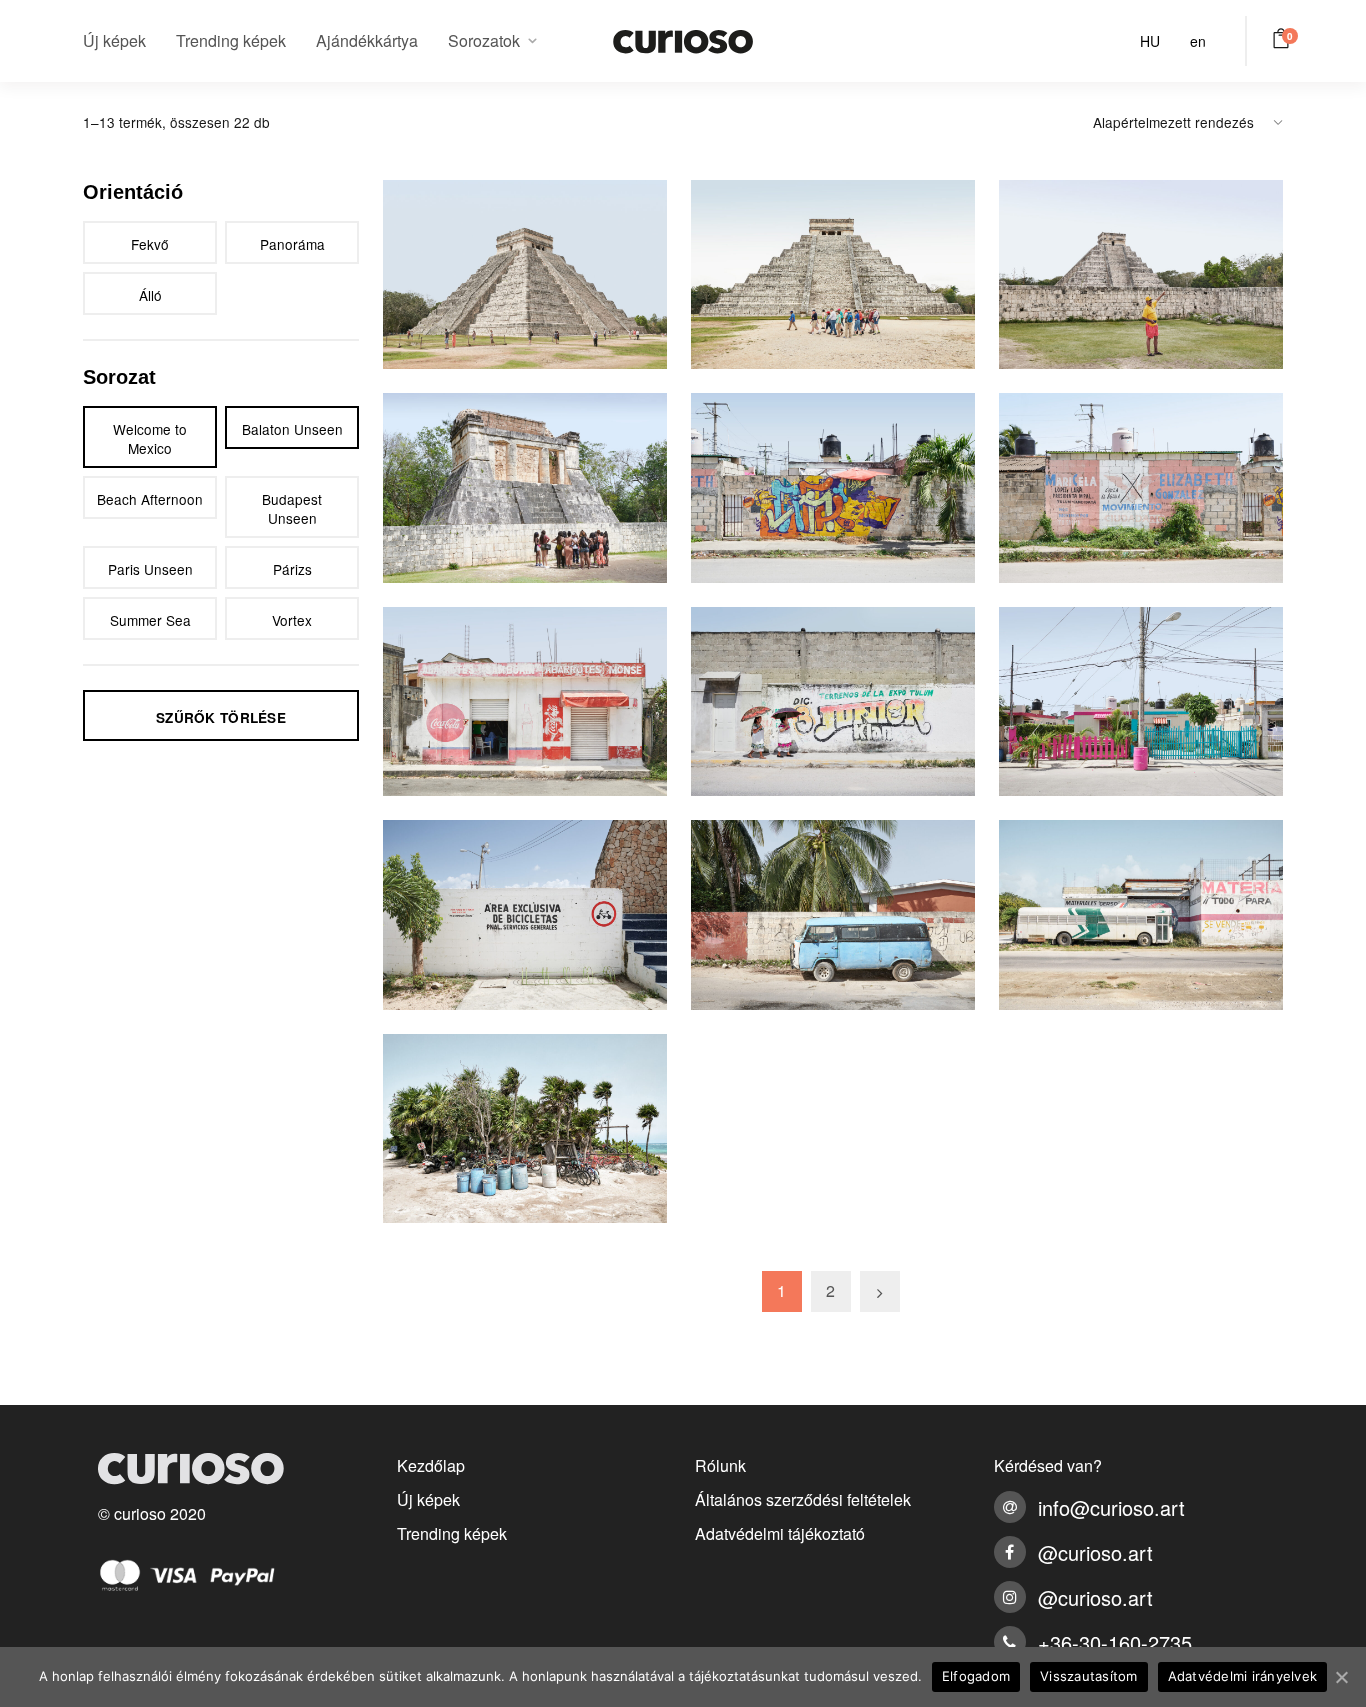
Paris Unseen (150, 569)
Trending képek (231, 40)
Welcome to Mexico (150, 438)
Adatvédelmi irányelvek (1243, 1676)
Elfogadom (976, 1676)
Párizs (292, 569)
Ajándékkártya (367, 40)
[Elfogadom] (1341, 1677)
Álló (150, 295)
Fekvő (150, 244)
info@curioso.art (1111, 1507)
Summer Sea (150, 620)
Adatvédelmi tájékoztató (780, 1533)
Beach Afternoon (150, 499)
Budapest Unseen (292, 508)
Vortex (292, 620)
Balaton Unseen (292, 429)
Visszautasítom (1089, 1676)
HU (1150, 41)
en (1198, 41)
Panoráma (292, 244)
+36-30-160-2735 (1115, 1642)
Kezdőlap (431, 1465)
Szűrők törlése (221, 717)
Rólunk (720, 1465)
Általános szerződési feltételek (803, 1499)
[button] (1284, 38)
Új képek (114, 40)
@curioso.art (1095, 1552)
